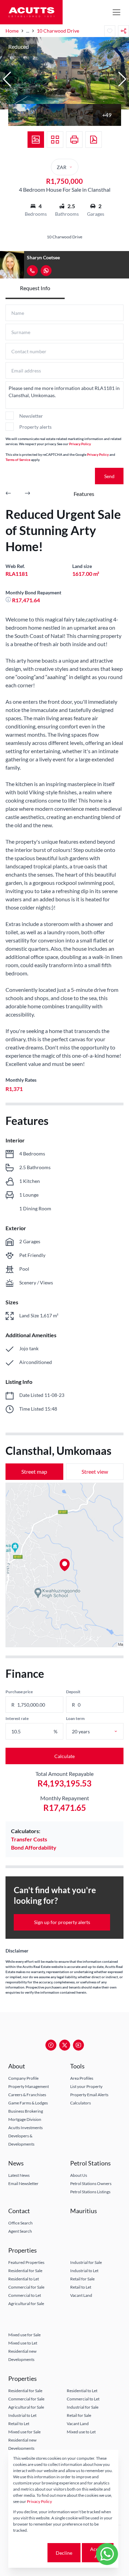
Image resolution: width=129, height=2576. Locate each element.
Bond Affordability (34, 1847)
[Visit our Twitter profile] (65, 2045)
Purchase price (19, 1692)
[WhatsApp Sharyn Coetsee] (46, 271)
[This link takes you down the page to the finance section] (9, 600)
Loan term (75, 1718)
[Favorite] (110, 31)
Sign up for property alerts (62, 1922)
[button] (7, 79)
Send (109, 476)
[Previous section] (8, 494)
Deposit (73, 1692)
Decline (64, 2553)
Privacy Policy (80, 444)
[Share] (123, 31)
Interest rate (17, 1718)
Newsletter (31, 416)
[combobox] (103, 1731)
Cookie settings (30, 2553)
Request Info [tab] (35, 288)
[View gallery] (36, 140)
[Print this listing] (74, 140)
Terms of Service (18, 460)
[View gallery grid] (55, 140)
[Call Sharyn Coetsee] (32, 271)
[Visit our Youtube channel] (78, 2045)
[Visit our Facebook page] (51, 2045)
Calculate (64, 1756)
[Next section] (28, 494)
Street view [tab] (95, 1471)
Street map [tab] (34, 1471)
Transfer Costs (29, 1839)
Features (84, 494)
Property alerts (35, 427)
